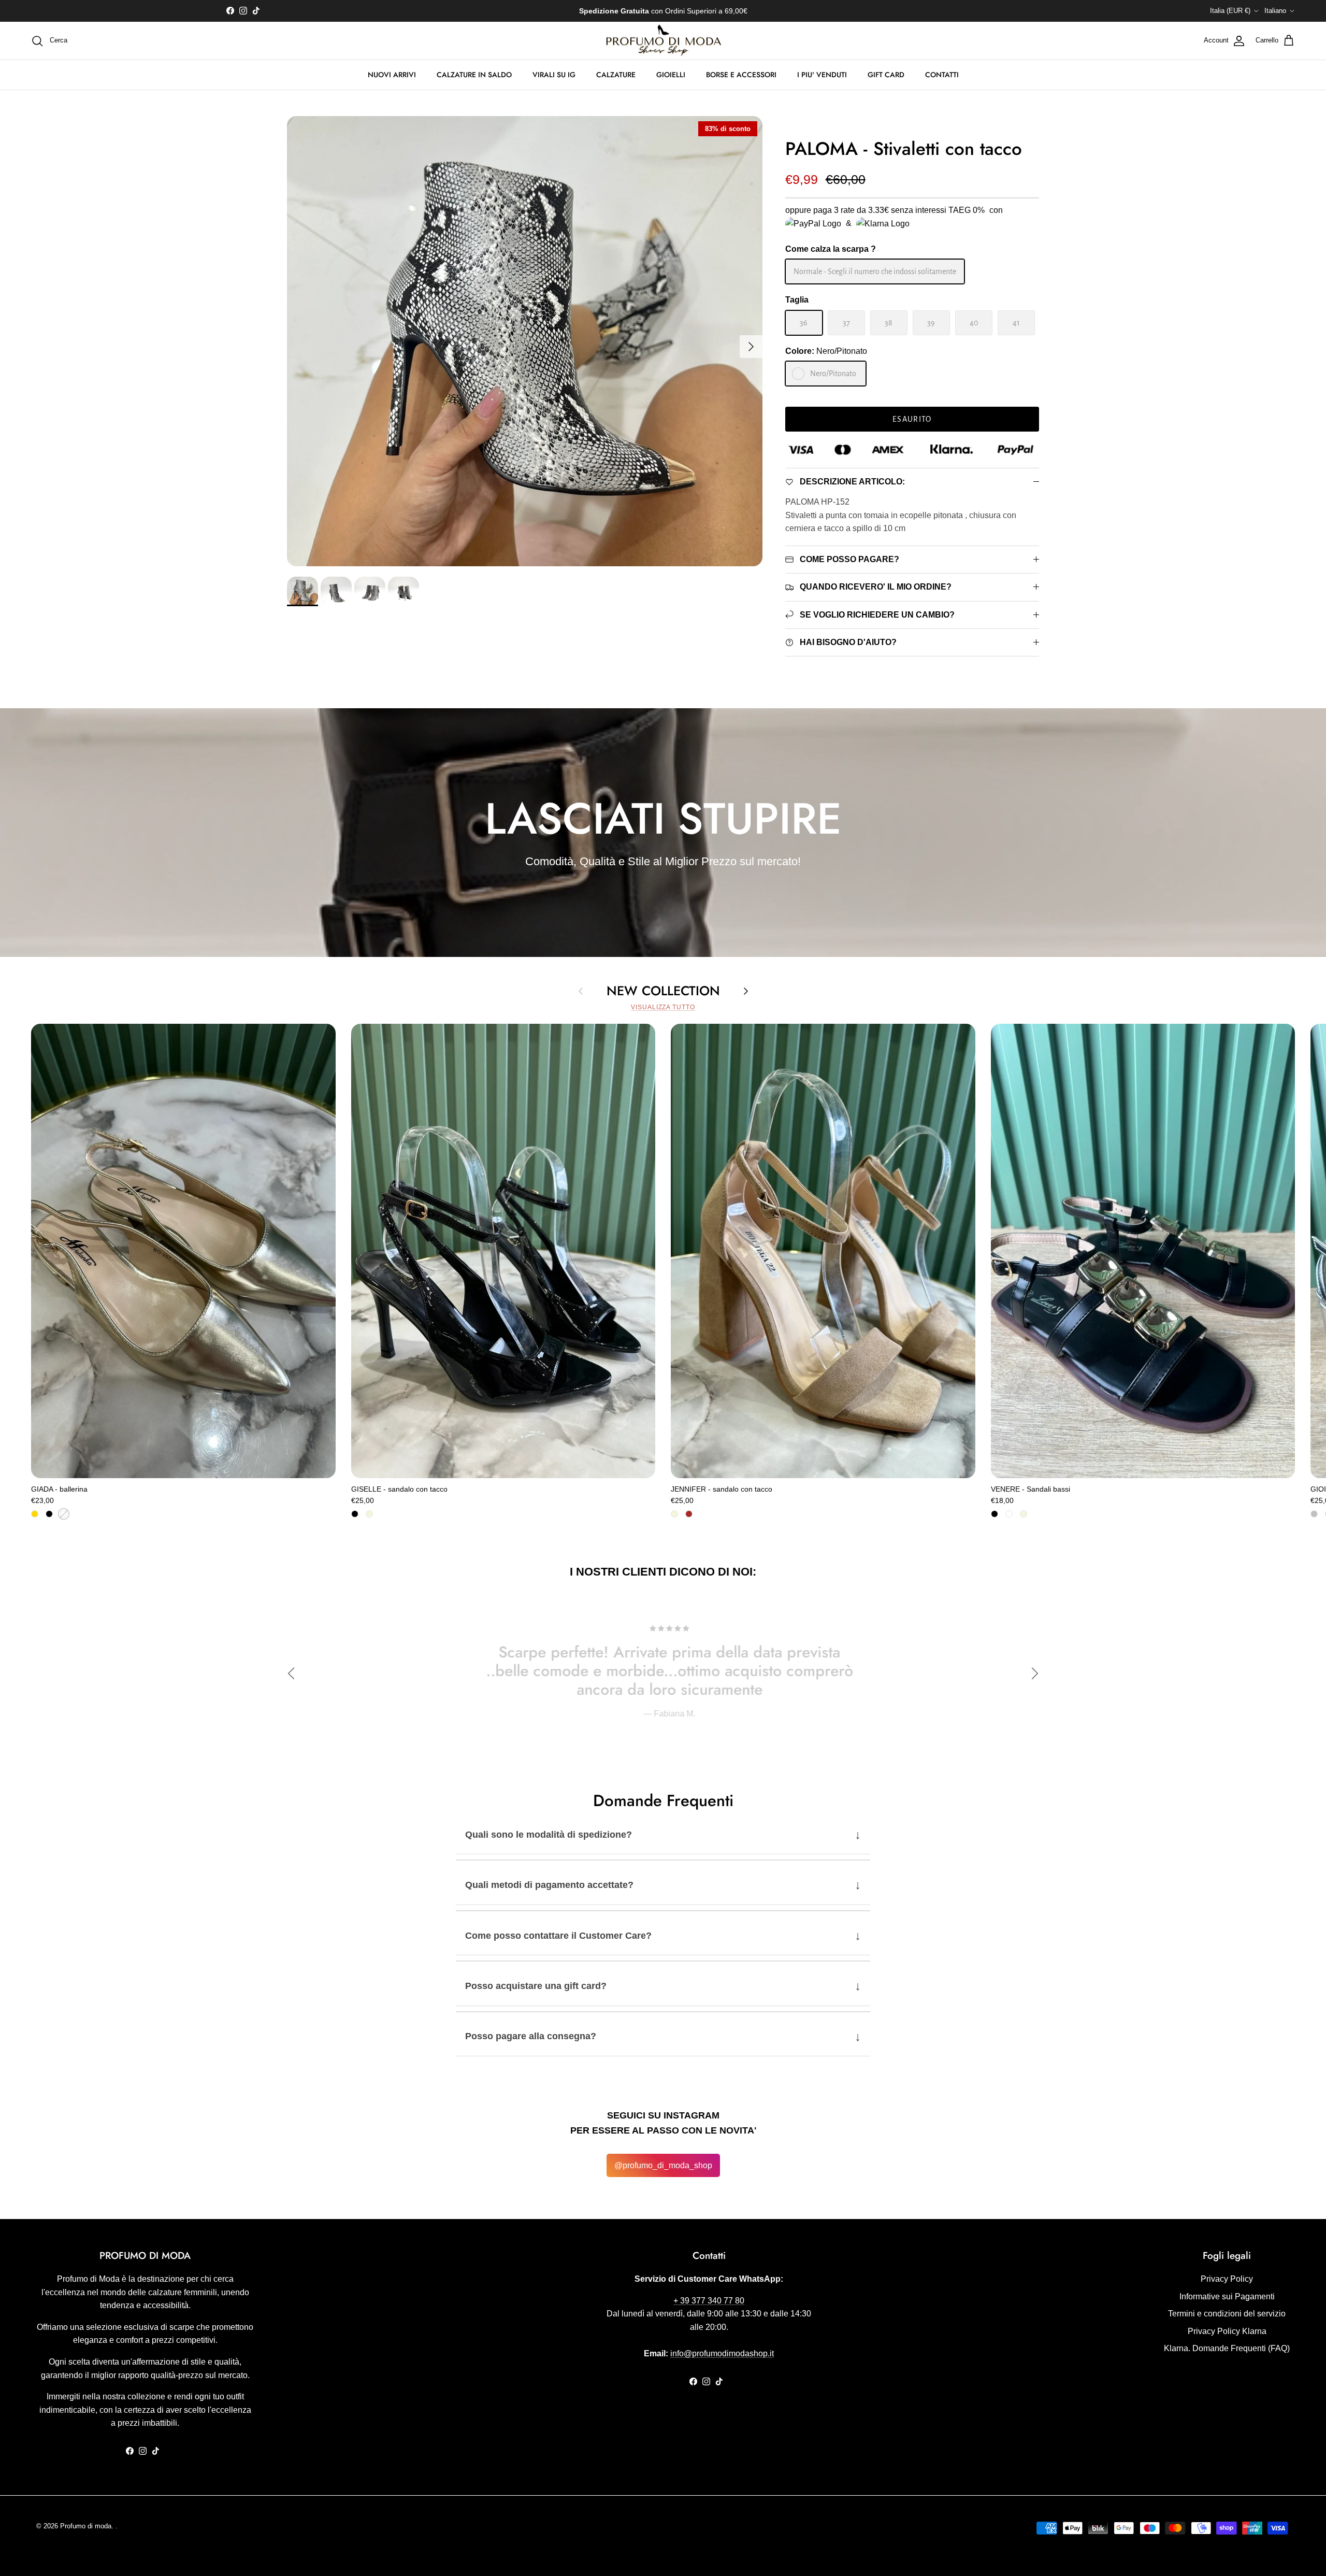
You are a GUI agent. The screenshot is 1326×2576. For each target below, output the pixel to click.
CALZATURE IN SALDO (474, 75)
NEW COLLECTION (663, 991)
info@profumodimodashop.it (722, 2353)
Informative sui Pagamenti (1227, 2296)
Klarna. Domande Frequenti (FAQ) (1227, 2348)
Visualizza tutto (663, 1007)
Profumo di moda (86, 2526)
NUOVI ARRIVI (392, 75)
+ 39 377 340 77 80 (709, 2301)
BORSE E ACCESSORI (741, 75)
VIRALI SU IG (554, 75)
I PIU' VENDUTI (822, 75)
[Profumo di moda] (663, 41)
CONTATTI (942, 75)
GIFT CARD (886, 75)
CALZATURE (616, 75)
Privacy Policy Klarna (1227, 2331)
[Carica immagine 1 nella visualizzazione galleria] (525, 341)
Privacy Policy (1227, 2279)
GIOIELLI (671, 75)
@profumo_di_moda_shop (663, 2165)
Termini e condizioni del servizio (1227, 2314)
